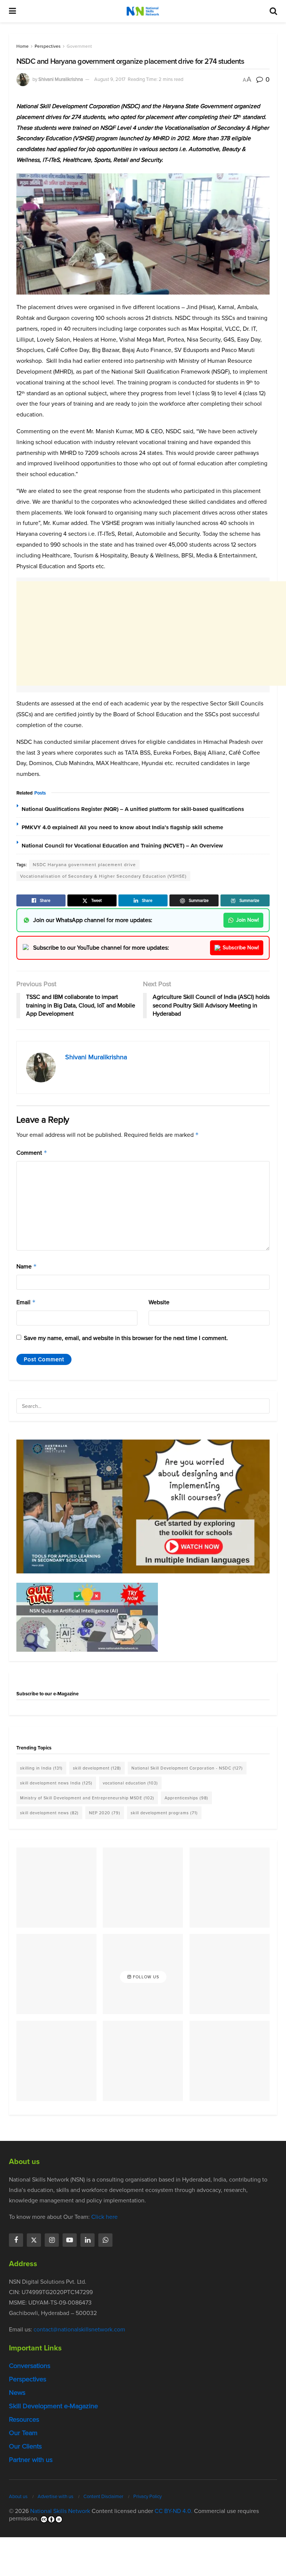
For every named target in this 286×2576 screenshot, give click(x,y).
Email (26, 1302)
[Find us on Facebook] (16, 2240)
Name (27, 1266)
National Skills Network (60, 2511)
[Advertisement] (151, 633)
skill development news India (56, 1783)
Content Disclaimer (103, 2496)
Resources (24, 2419)
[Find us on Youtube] (70, 2240)
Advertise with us (55, 2496)
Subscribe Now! (241, 948)
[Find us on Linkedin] (88, 2240)
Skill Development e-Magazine (53, 2406)
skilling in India (41, 1768)
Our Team (23, 2433)
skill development (97, 1768)
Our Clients (25, 2446)
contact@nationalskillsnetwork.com (79, 2329)
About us (18, 2496)
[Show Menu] (12, 11)
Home (23, 46)
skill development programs (164, 1813)
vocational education (130, 1783)
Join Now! (247, 920)
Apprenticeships (186, 1798)
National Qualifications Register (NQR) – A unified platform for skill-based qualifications (133, 809)
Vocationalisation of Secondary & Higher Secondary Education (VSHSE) (103, 876)
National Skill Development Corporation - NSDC (187, 1768)
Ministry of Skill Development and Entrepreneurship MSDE (87, 1798)
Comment (32, 1153)
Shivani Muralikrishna (61, 79)
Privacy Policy (147, 2496)
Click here (104, 2217)
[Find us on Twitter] (34, 2240)
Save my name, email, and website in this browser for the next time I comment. (126, 1338)
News (17, 2393)
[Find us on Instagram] (52, 2240)
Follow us (145, 1977)
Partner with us (31, 2460)
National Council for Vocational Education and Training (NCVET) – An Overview (122, 846)
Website (159, 1302)
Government (79, 46)
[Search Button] (273, 11)
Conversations (30, 2366)
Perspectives (48, 46)
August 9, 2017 (110, 79)
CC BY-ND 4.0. (174, 2511)
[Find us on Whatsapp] (105, 2240)
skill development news (49, 1813)
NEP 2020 (105, 1813)
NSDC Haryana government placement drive (84, 865)
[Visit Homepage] (143, 11)
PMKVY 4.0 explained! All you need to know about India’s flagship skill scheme (122, 827)
